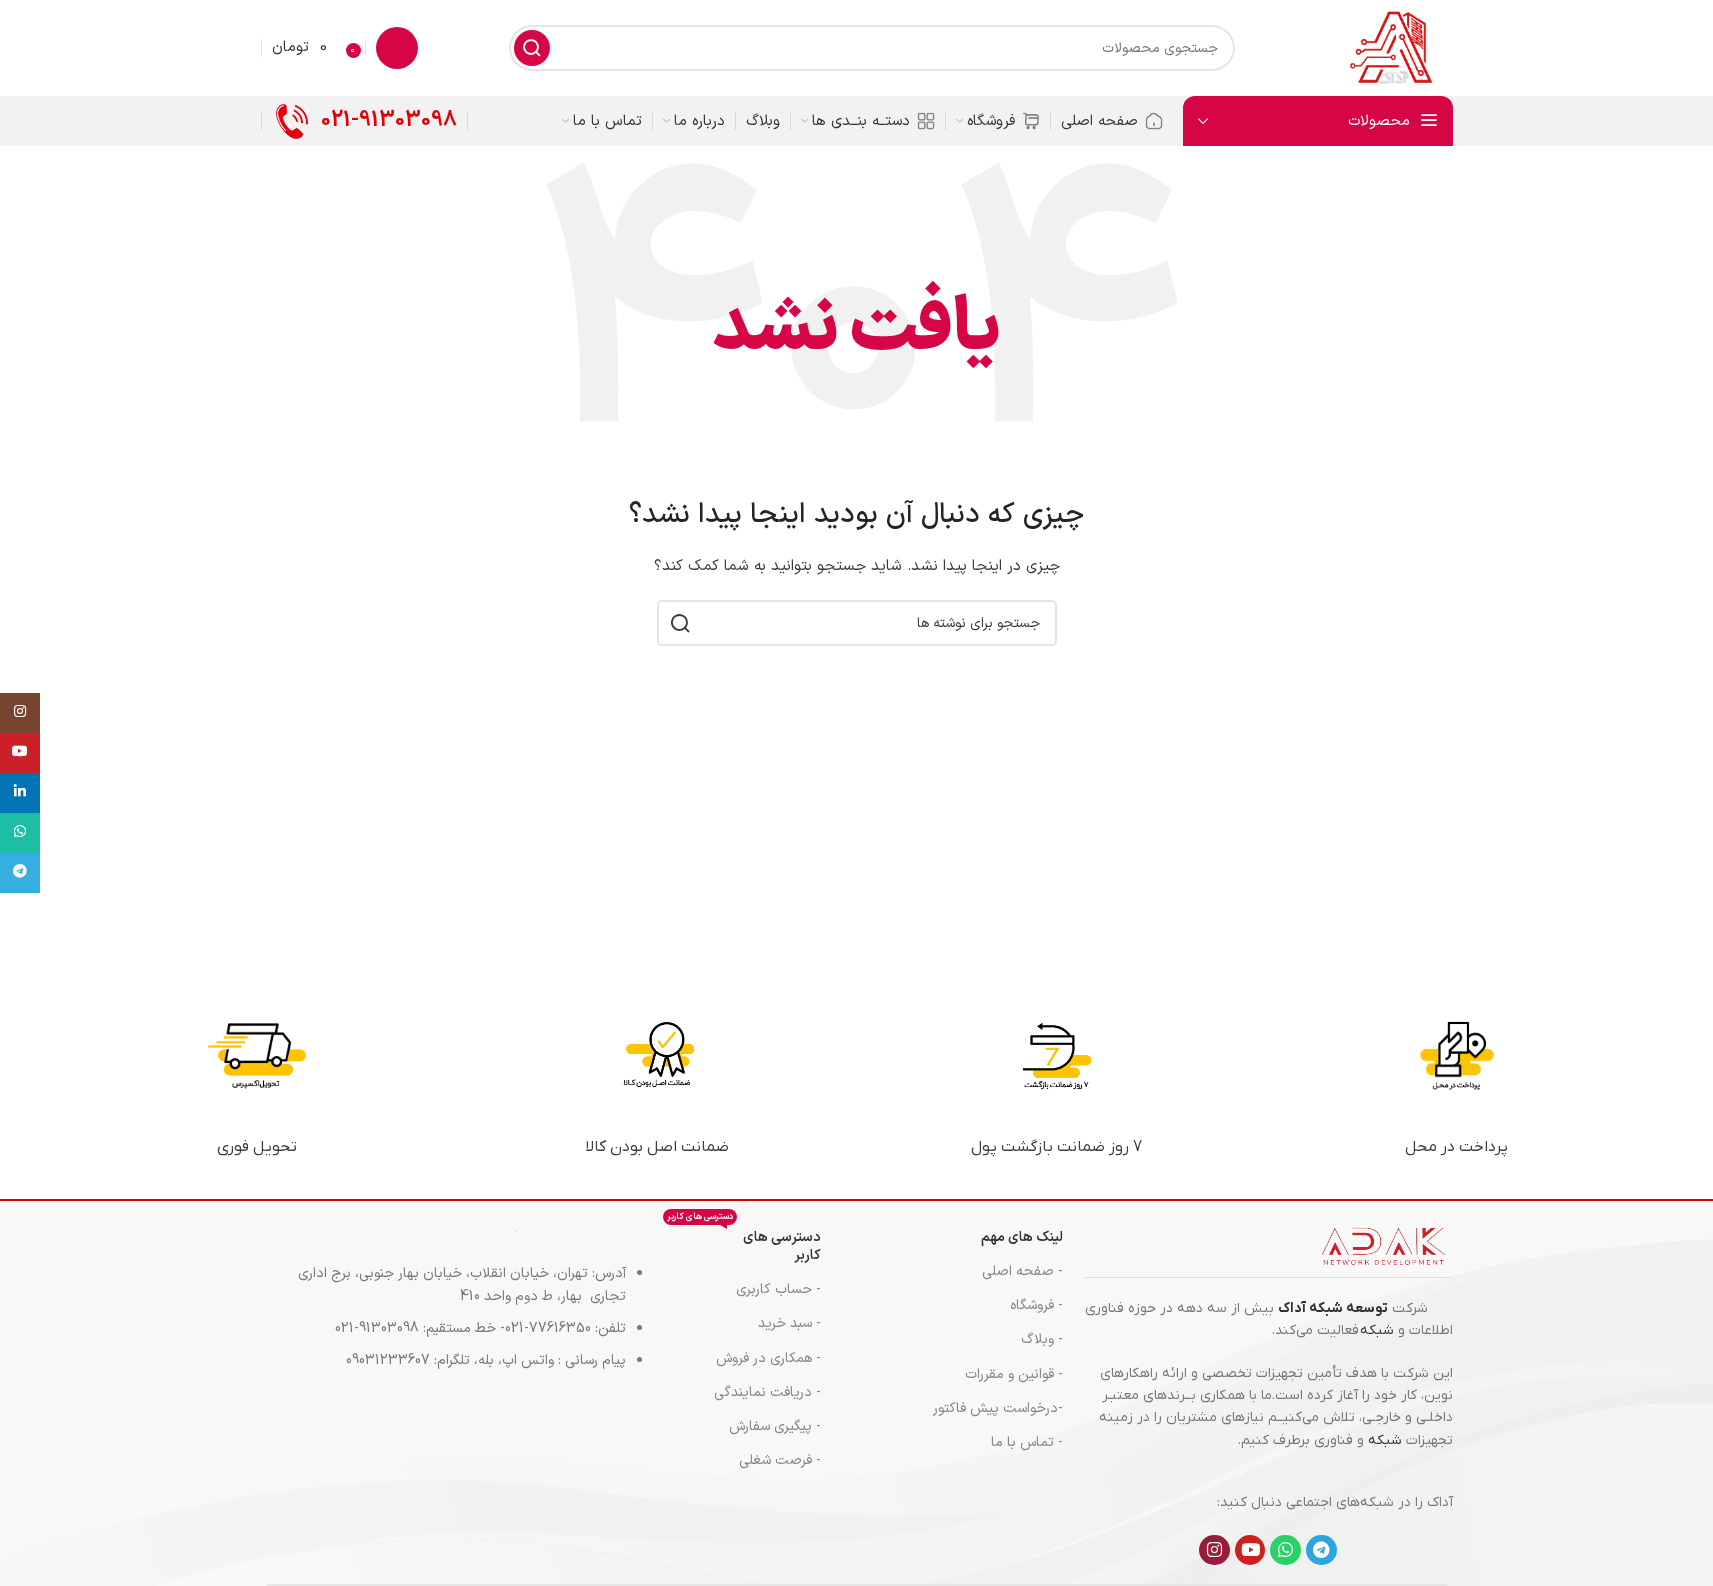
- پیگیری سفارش (774, 1426)
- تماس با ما (1027, 1442)
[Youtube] (1250, 1550)
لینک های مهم (1022, 1237)
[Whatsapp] (1285, 1550)
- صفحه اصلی (1022, 1271)
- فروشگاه (1036, 1305)
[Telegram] (1321, 1550)
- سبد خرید (789, 1323)
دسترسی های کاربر (743, 1243)
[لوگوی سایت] (1390, 47)
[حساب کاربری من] (397, 48)
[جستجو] (532, 48)
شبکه (1377, 1330)
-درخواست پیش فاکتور (998, 1408)
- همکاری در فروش (768, 1358)
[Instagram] (1214, 1550)
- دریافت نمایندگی (767, 1392)
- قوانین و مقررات (1014, 1374)
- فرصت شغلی (779, 1460)
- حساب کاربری (778, 1289)
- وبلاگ (1042, 1339)
